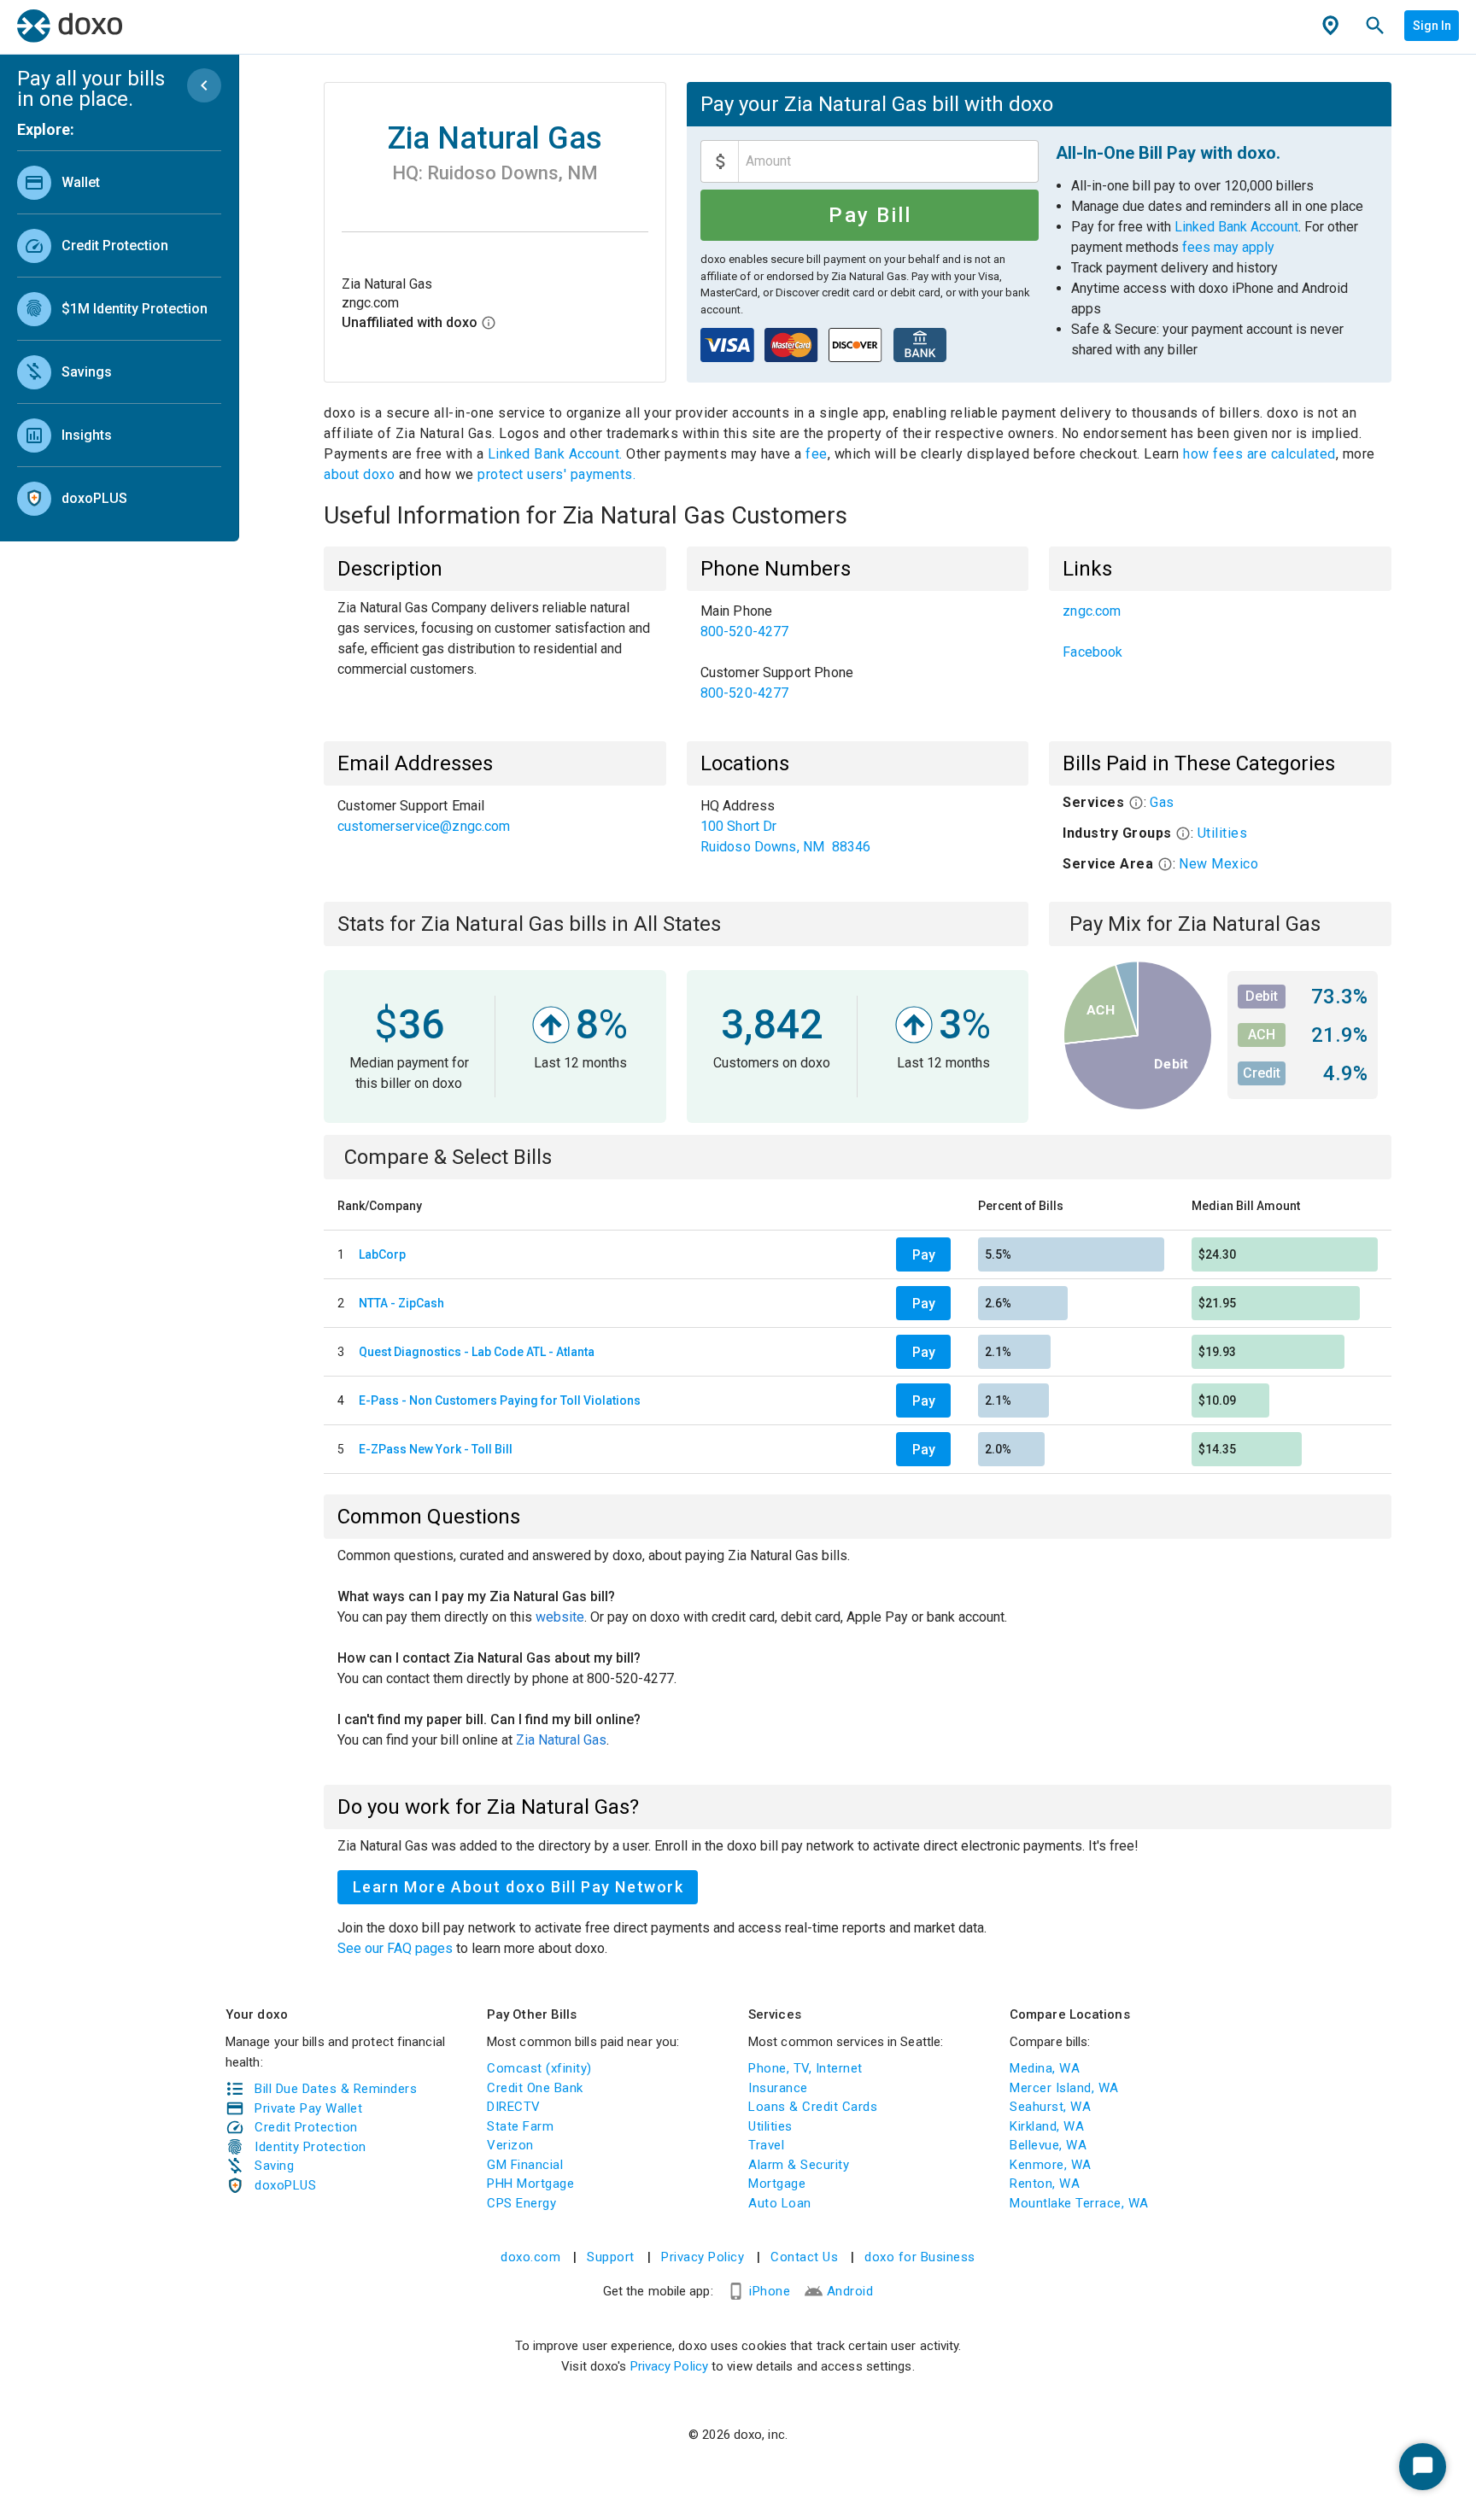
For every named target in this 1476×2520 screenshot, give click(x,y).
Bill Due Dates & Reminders (336, 2089)
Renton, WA (1045, 2184)
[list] (119, 336)
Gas (1162, 802)
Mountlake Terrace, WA (1079, 2203)
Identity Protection (310, 2147)
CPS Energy (521, 2203)
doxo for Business (920, 2257)
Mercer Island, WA (1064, 2088)
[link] (119, 182)
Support (611, 2257)
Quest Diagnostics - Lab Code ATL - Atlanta (477, 1352)
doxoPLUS (285, 2185)
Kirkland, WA (1047, 2126)
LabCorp (382, 1254)
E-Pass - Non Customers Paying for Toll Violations (500, 1400)
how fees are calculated (1259, 454)
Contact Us (804, 2257)
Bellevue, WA (1048, 2145)
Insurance (778, 2088)
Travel (766, 2145)
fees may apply (1228, 247)
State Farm (520, 2126)
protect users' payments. (556, 474)
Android (850, 2291)
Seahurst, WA (1050, 2107)
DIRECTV (514, 2107)
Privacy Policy (703, 2257)
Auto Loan (780, 2203)
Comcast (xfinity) (539, 2068)
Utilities (1223, 833)
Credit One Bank (535, 2088)
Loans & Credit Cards (813, 2107)
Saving (274, 2166)
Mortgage (777, 2184)
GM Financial (525, 2165)
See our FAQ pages (397, 1948)
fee (817, 454)
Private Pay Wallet (308, 2108)
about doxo (361, 474)
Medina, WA (1045, 2068)
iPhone (770, 2291)
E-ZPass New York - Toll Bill (436, 1449)
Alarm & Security (799, 2165)
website (560, 1617)
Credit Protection (306, 2127)
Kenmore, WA (1051, 2165)
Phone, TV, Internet (805, 2068)
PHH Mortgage (530, 2184)
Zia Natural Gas (561, 1740)
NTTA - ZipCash (401, 1303)
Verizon (510, 2145)
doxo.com (530, 2257)
